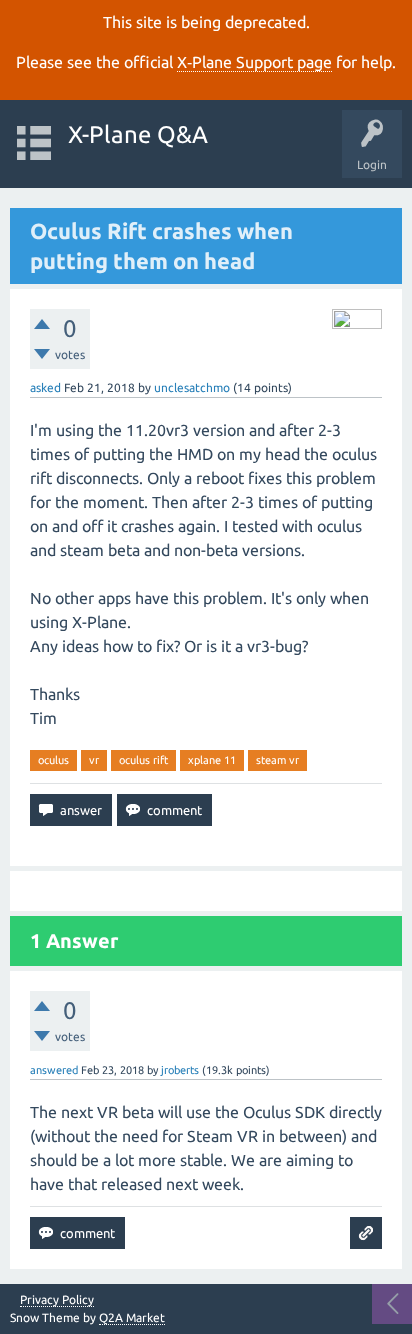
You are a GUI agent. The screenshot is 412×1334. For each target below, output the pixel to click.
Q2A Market (132, 1317)
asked (45, 387)
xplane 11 (212, 760)
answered (54, 1070)
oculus (53, 760)
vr (94, 760)
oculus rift (143, 760)
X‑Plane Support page (254, 62)
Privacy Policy (57, 1300)
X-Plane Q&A (138, 134)
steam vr (277, 760)
